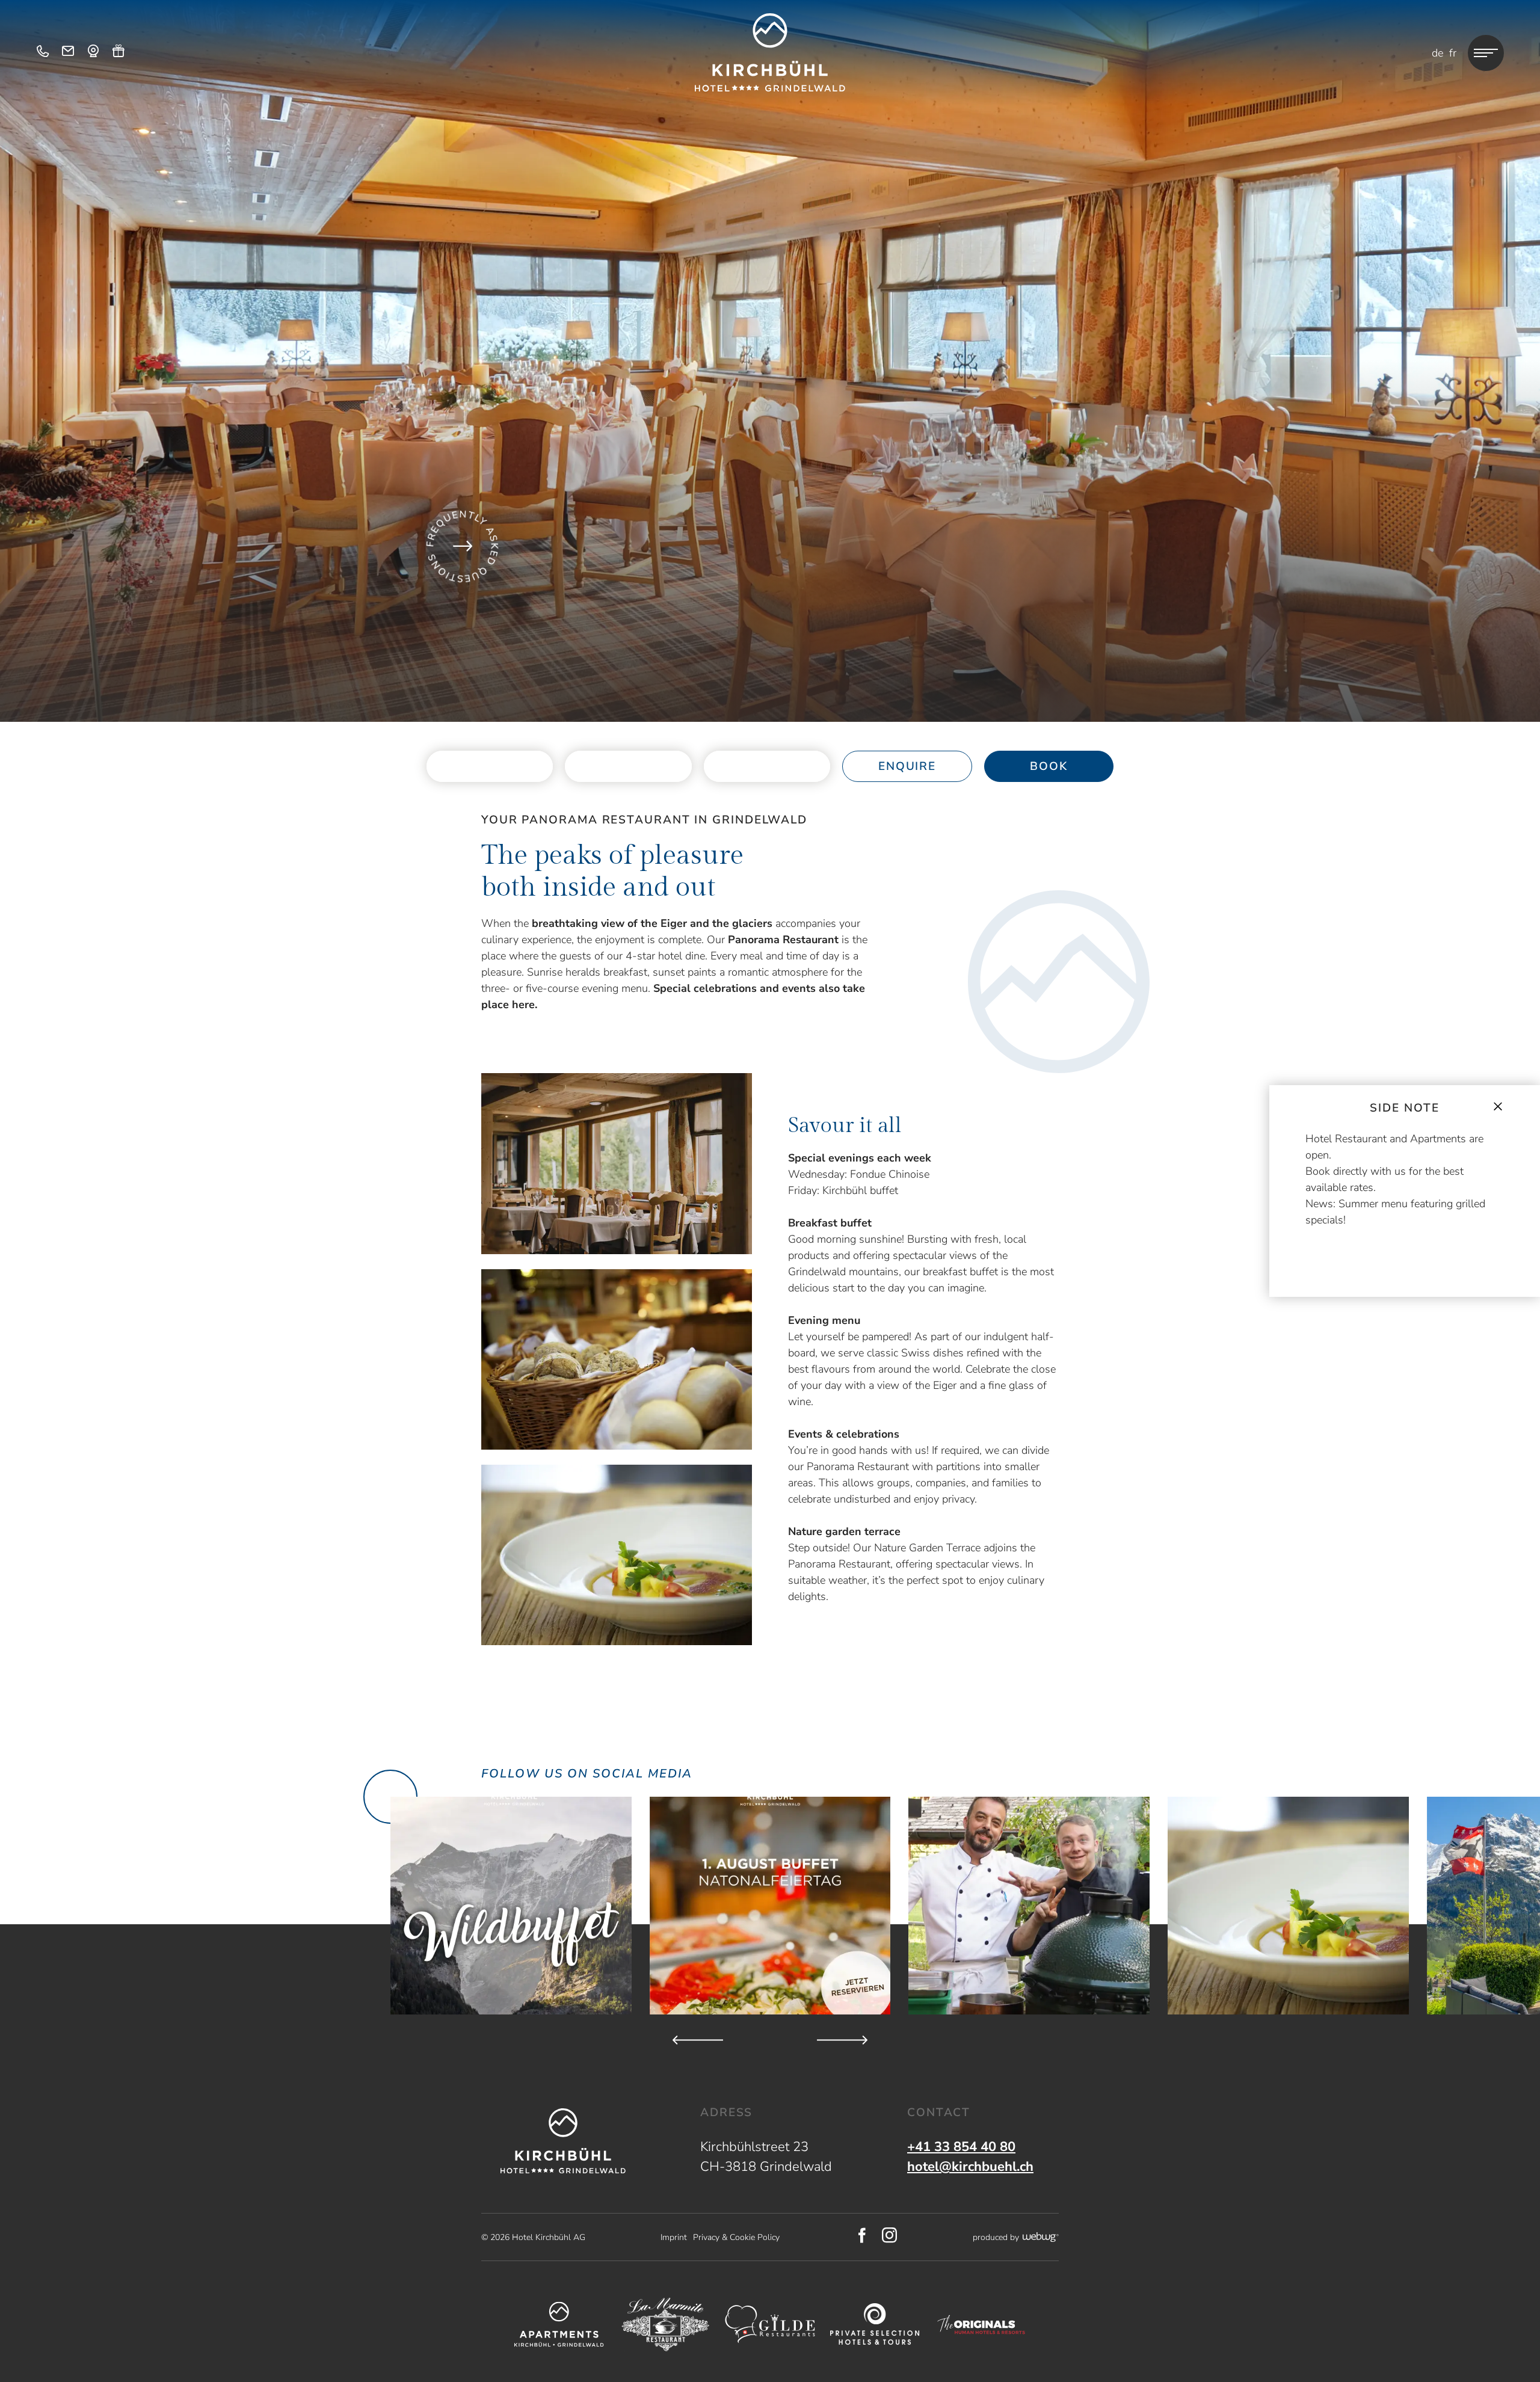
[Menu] (1486, 53)
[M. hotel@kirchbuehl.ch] (68, 53)
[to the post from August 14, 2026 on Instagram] (511, 1906)
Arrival (490, 767)
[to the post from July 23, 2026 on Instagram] (770, 1906)
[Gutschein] (119, 53)
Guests (767, 759)
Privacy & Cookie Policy (736, 2237)
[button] (617, 1164)
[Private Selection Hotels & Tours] (875, 2325)
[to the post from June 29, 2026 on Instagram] (1288, 1906)
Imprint (674, 2237)
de (1437, 53)
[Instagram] (890, 2237)
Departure (628, 767)
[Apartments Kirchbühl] (559, 2324)
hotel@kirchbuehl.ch (970, 2167)
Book (1049, 766)
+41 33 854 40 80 (961, 2147)
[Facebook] (862, 2237)
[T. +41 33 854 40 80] (43, 53)
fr (1453, 53)
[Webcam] (93, 53)
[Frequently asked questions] (463, 546)
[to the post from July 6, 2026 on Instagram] (1029, 1906)
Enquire (907, 766)
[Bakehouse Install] (770, 52)
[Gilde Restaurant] (770, 2324)
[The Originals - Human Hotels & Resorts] (981, 2325)
